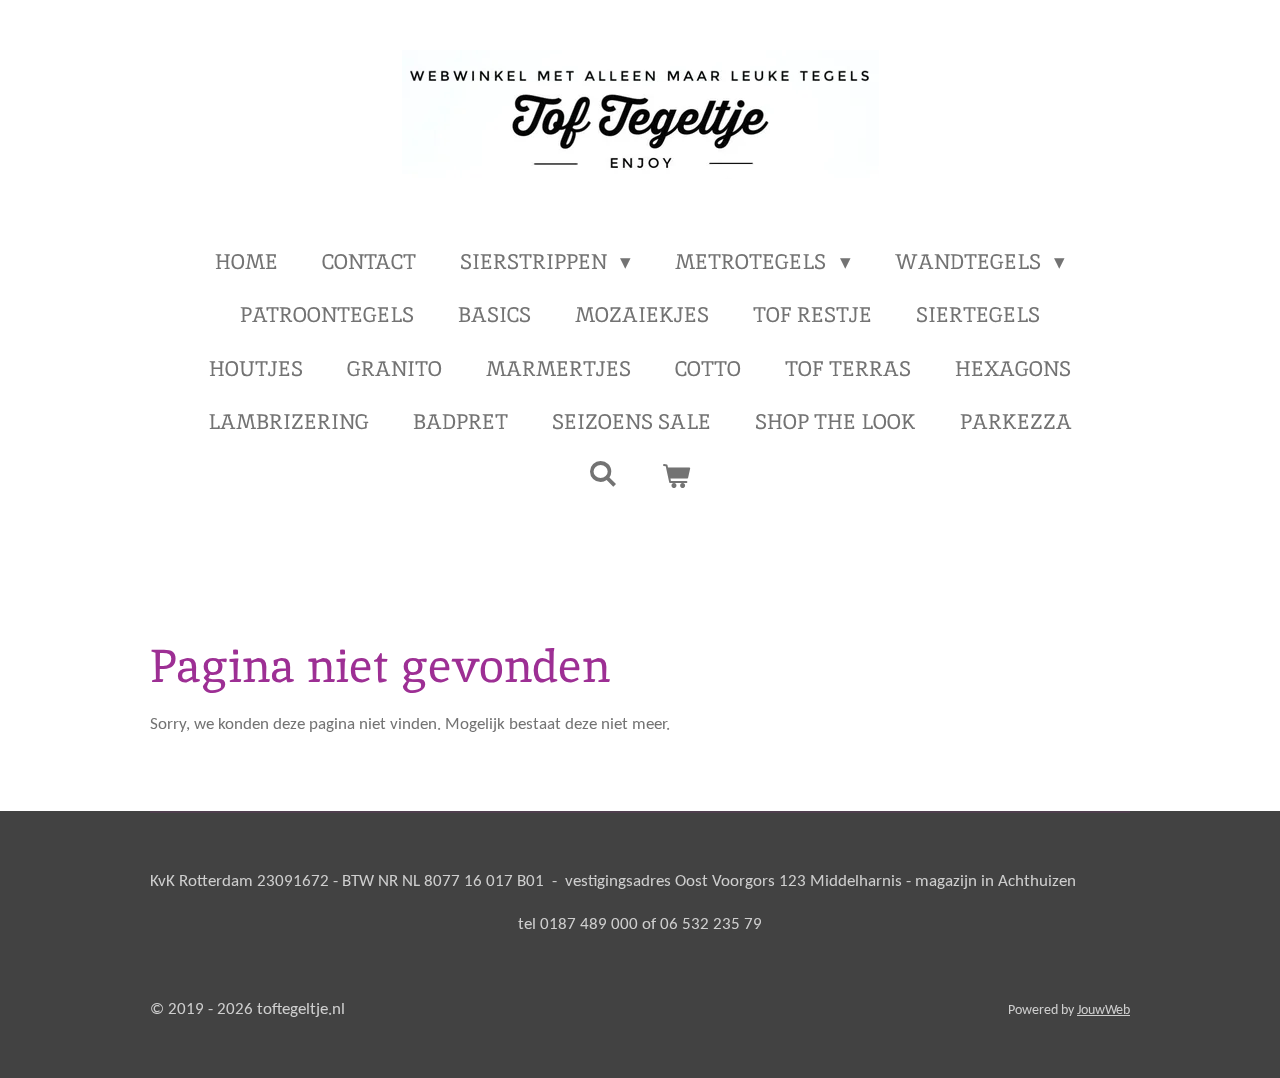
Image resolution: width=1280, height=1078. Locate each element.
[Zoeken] (603, 473)
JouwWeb (1103, 1010)
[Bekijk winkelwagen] (676, 476)
